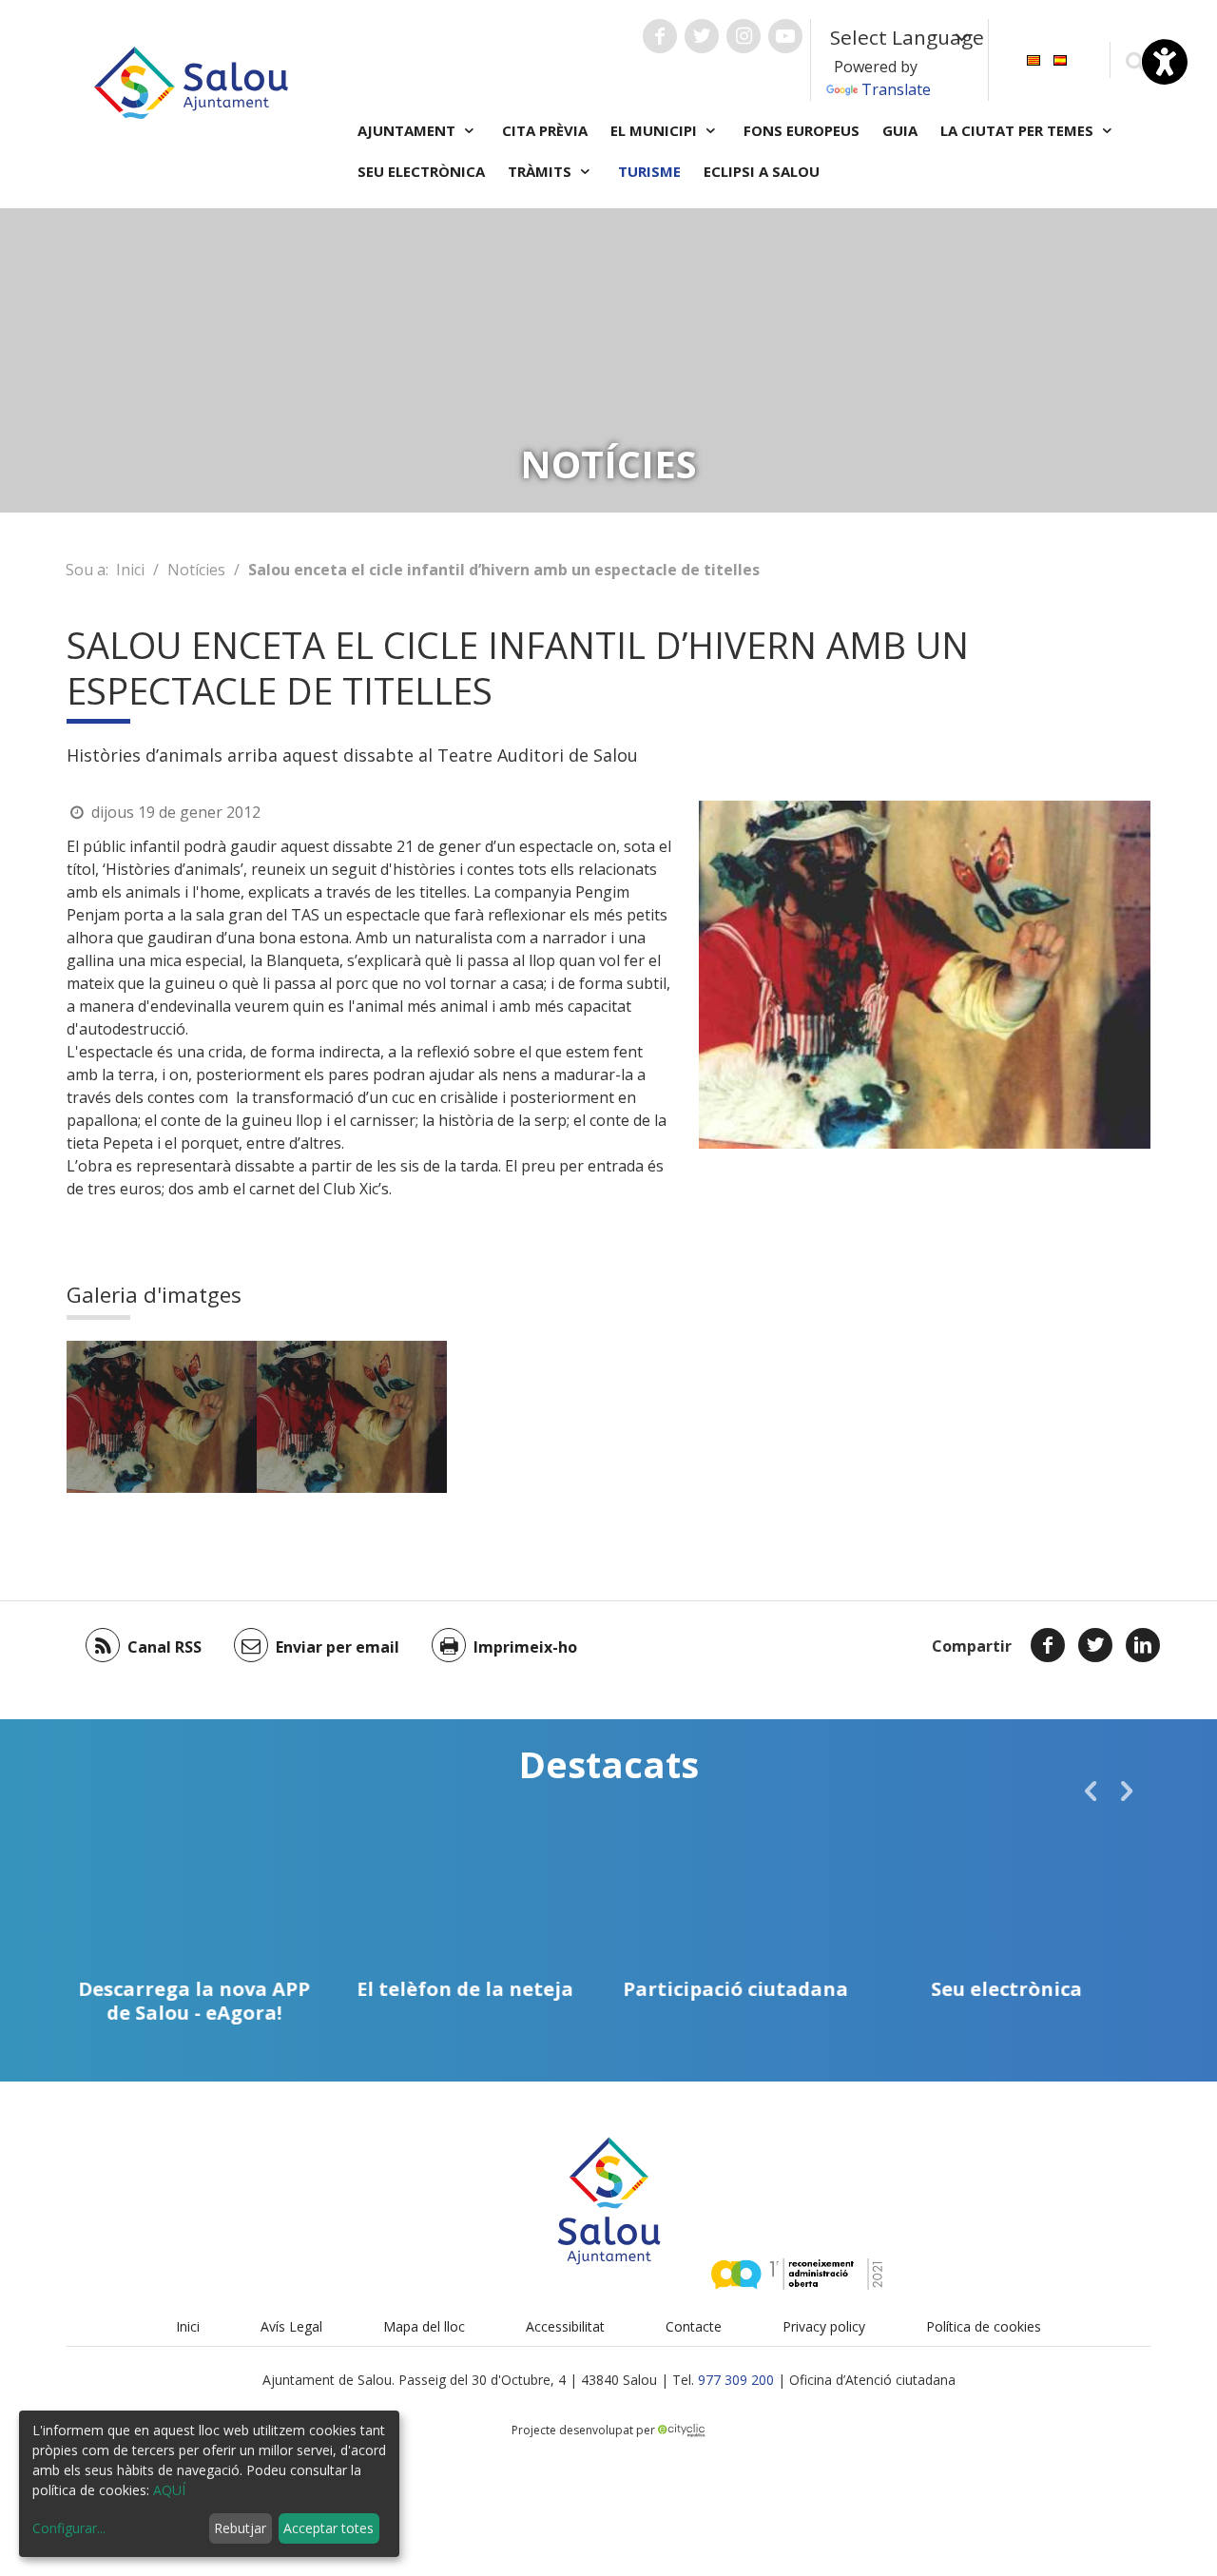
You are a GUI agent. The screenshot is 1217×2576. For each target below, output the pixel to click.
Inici (130, 570)
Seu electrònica (421, 171)
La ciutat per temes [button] (1019, 130)
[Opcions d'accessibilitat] (1165, 62)
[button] (1091, 1791)
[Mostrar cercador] (1135, 60)
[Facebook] (1048, 1645)
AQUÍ (169, 2490)
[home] (191, 81)
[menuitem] (1033, 58)
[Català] (1033, 58)
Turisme (649, 171)
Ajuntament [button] (408, 130)
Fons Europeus (802, 130)
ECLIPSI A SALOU (762, 171)
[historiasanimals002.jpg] (162, 1417)
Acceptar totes (328, 2528)
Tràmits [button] (541, 171)
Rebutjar (240, 2528)
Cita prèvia (545, 130)
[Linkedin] (1143, 1645)
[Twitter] (1095, 1645)
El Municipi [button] (656, 130)
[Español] (1060, 58)
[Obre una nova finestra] (660, 36)
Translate (896, 89)
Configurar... (69, 2528)
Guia (900, 130)
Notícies (196, 570)
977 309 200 (736, 2380)
